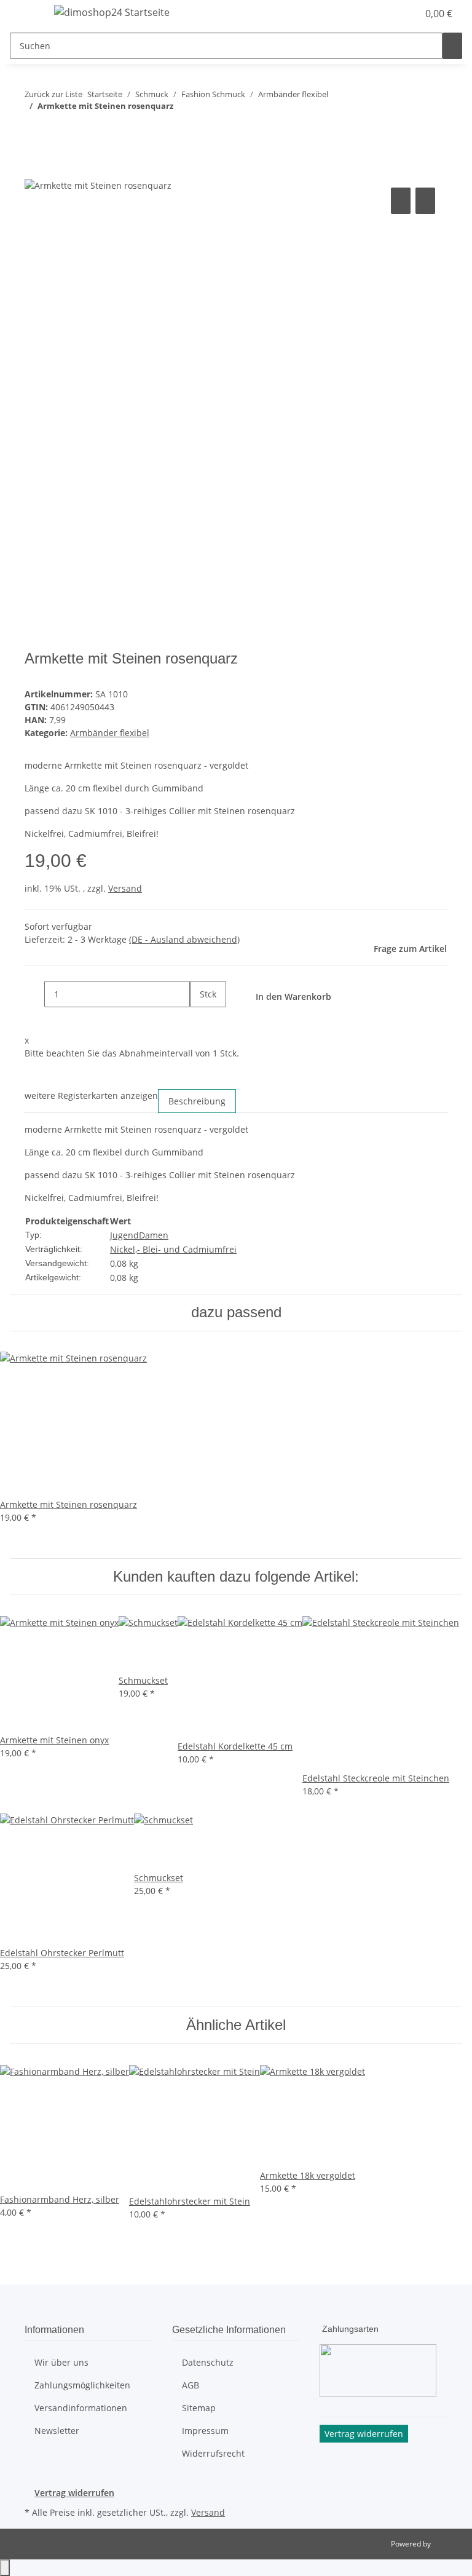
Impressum (205, 2431)
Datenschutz (208, 2362)
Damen (154, 1235)
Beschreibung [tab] (197, 1101)
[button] (383, 14)
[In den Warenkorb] (34, 171)
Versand (125, 888)
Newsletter (57, 2431)
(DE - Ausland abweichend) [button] (184, 939)
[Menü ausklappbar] (25, 14)
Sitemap (199, 2408)
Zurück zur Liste (53, 94)
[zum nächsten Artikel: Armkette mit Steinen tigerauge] (57, 131)
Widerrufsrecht (213, 2453)
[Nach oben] (5, 2568)
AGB (191, 2385)
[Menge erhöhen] (200, 1020)
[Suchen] (452, 46)
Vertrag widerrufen (74, 2493)
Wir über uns (61, 2362)
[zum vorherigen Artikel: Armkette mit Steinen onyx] (34, 131)
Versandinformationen (81, 2408)
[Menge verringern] (34, 994)
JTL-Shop (447, 2544)
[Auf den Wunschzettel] (425, 201)
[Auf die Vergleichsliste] (401, 201)
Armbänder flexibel (110, 733)
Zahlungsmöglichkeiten (82, 2385)
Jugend (124, 1235)
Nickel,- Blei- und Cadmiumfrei (173, 1249)
